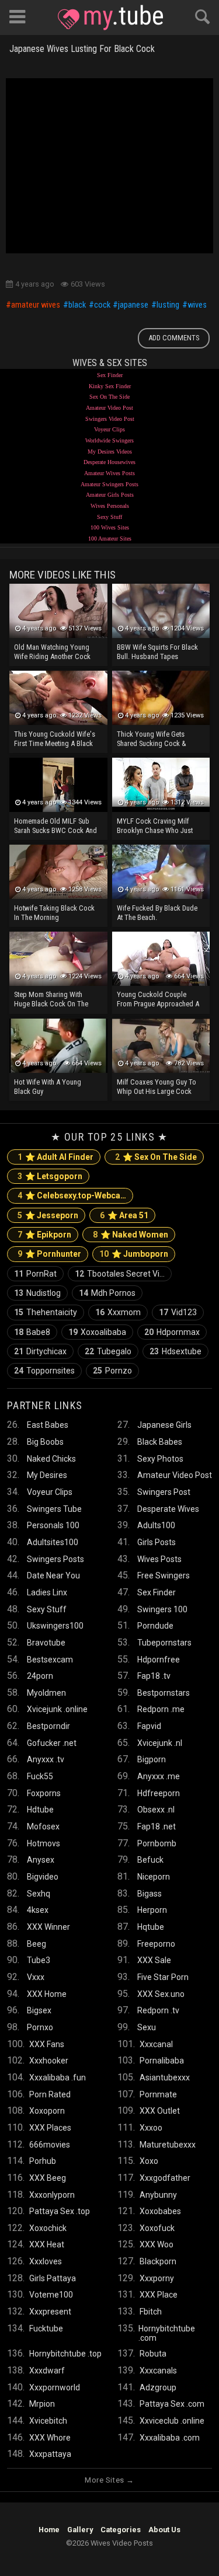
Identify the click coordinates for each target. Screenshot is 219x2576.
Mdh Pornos (107, 1293)
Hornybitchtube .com (167, 2333)
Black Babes (160, 1442)
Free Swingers (164, 1575)
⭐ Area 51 (124, 1215)
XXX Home (47, 1994)
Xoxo (149, 2161)
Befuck (150, 1860)
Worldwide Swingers (109, 440)
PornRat (35, 1274)
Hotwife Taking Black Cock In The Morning (54, 913)
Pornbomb (157, 1843)
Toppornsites (44, 1371)
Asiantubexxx (165, 2077)
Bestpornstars (164, 1693)
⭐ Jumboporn (134, 1254)
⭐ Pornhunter (49, 1254)
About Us (164, 2530)
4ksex (38, 1910)
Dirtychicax (40, 1351)
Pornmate (158, 2094)
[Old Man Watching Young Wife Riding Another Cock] (58, 611)
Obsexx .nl (156, 1810)
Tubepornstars (164, 1643)
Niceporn (154, 1877)
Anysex (41, 1860)
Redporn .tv (158, 2010)
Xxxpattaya (50, 2454)
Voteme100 (51, 2295)
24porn (40, 1676)
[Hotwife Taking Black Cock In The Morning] (58, 872)
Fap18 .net (157, 1826)
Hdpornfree (159, 1660)
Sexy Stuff (109, 517)
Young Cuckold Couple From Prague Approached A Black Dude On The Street (158, 1000)
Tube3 (39, 1960)
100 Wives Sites (110, 527)
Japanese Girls (164, 1425)
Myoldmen (46, 1693)
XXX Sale (154, 1960)
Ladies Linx (47, 1592)
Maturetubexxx (168, 2145)
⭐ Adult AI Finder (55, 1157)
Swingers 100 (162, 1609)
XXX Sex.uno (161, 1994)
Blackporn (158, 2261)
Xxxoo (151, 2128)
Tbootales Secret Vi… (120, 1274)
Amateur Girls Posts (110, 495)
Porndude (155, 1626)
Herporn (152, 1910)
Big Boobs (45, 1442)
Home (49, 2530)
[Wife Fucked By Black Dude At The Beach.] (161, 872)
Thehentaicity (46, 1312)
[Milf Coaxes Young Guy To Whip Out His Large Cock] (161, 1046)
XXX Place (159, 2295)
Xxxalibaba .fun (58, 2077)
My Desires (47, 1475)
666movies (50, 2145)
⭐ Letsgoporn (50, 1176)
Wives (197, 305)
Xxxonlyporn (52, 2195)
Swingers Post (164, 1492)
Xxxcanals (158, 2371)
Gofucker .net (52, 1743)
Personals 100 (53, 1525)
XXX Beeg (48, 2178)
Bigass (150, 1894)
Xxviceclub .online (172, 2421)
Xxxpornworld (55, 2387)
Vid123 (178, 1312)
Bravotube (46, 1643)
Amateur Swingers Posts (109, 484)
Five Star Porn (163, 1977)
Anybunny (158, 2195)
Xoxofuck (157, 2228)
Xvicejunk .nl (160, 1743)
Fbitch (151, 2312)
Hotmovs (44, 1843)
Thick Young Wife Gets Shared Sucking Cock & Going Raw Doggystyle (152, 740)
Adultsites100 (53, 1542)
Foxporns (44, 1793)
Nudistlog (37, 1293)
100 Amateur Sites (110, 538)
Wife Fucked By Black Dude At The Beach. (157, 913)
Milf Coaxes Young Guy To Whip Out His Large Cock (157, 1087)
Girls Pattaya (53, 2278)
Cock (102, 305)
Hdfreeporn (159, 1793)
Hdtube (40, 1810)
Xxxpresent (50, 2312)
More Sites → (109, 2480)
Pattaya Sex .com (172, 2404)
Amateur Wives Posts (109, 473)
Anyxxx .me (159, 1776)
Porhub (43, 2161)
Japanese (133, 305)
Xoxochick (48, 2228)
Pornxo (40, 2027)
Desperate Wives (168, 1509)
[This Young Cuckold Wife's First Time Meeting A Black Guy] (58, 698)
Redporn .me (161, 1709)
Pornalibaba (162, 2061)
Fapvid (149, 1726)
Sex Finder (110, 375)
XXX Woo (157, 2244)
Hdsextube (175, 1351)
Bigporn (152, 1759)
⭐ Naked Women (131, 1235)
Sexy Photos (160, 1459)
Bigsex (39, 2010)
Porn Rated (50, 2094)
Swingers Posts (55, 1559)
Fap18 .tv (154, 1676)
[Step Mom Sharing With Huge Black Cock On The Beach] (58, 959)
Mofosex (43, 1826)
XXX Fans (47, 2044)
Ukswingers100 (55, 1626)
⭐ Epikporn (44, 1235)
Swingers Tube (54, 1509)
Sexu (147, 2027)
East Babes (48, 1425)
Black (77, 305)
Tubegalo (108, 1351)
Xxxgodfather (165, 2178)
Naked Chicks (51, 1459)
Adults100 (156, 1525)
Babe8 (32, 1332)
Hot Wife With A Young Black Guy (48, 1087)
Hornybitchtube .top (65, 2354)
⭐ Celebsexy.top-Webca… (72, 1195)
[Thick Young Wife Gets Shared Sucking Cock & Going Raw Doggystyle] (161, 698)
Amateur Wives (36, 305)
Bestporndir (48, 1726)
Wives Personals (110, 506)
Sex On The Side (109, 397)
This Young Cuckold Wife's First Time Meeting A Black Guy (55, 740)
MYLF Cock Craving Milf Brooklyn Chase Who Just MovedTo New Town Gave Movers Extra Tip (156, 827)
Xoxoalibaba (97, 1332)
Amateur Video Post (109, 408)
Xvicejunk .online (57, 1709)
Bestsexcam (50, 1660)
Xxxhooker (49, 2061)
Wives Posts (159, 1559)
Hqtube (151, 1927)
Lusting (168, 305)
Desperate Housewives (109, 462)
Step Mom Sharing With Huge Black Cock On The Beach (51, 1000)
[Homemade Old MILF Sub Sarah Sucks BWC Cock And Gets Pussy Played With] (58, 785)
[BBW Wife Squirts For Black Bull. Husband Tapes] (161, 611)
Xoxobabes (160, 2211)
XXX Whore (50, 2438)
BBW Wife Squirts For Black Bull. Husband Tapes (157, 652)
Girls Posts (157, 1542)
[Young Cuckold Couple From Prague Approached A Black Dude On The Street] (161, 959)
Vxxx (36, 1977)
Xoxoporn (47, 2111)
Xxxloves (46, 2261)
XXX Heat (47, 2244)
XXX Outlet (160, 2111)
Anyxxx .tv (46, 1759)
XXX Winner (48, 1927)
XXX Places (50, 2128)
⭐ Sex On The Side (156, 1157)
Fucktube (46, 2328)
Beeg (36, 1944)
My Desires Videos (110, 452)
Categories (121, 2530)
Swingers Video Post (110, 419)
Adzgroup (158, 2387)
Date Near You (53, 1575)
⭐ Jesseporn (48, 1215)
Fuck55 (40, 1776)
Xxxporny (157, 2278)
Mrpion (42, 2404)
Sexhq (39, 1894)
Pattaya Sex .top (60, 2211)
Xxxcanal (156, 2044)
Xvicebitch (48, 2421)
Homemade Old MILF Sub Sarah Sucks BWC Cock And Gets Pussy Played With (55, 827)
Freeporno (156, 1944)
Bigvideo (43, 1877)
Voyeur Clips (109, 429)
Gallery (80, 2530)
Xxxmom (118, 1312)
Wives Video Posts (110, 18)
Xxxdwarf (47, 2371)
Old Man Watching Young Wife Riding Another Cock (52, 652)
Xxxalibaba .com (170, 2438)
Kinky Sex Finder (110, 386)
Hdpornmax (172, 1332)
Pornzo (112, 1371)
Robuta (153, 2354)
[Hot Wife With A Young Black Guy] (58, 1046)
